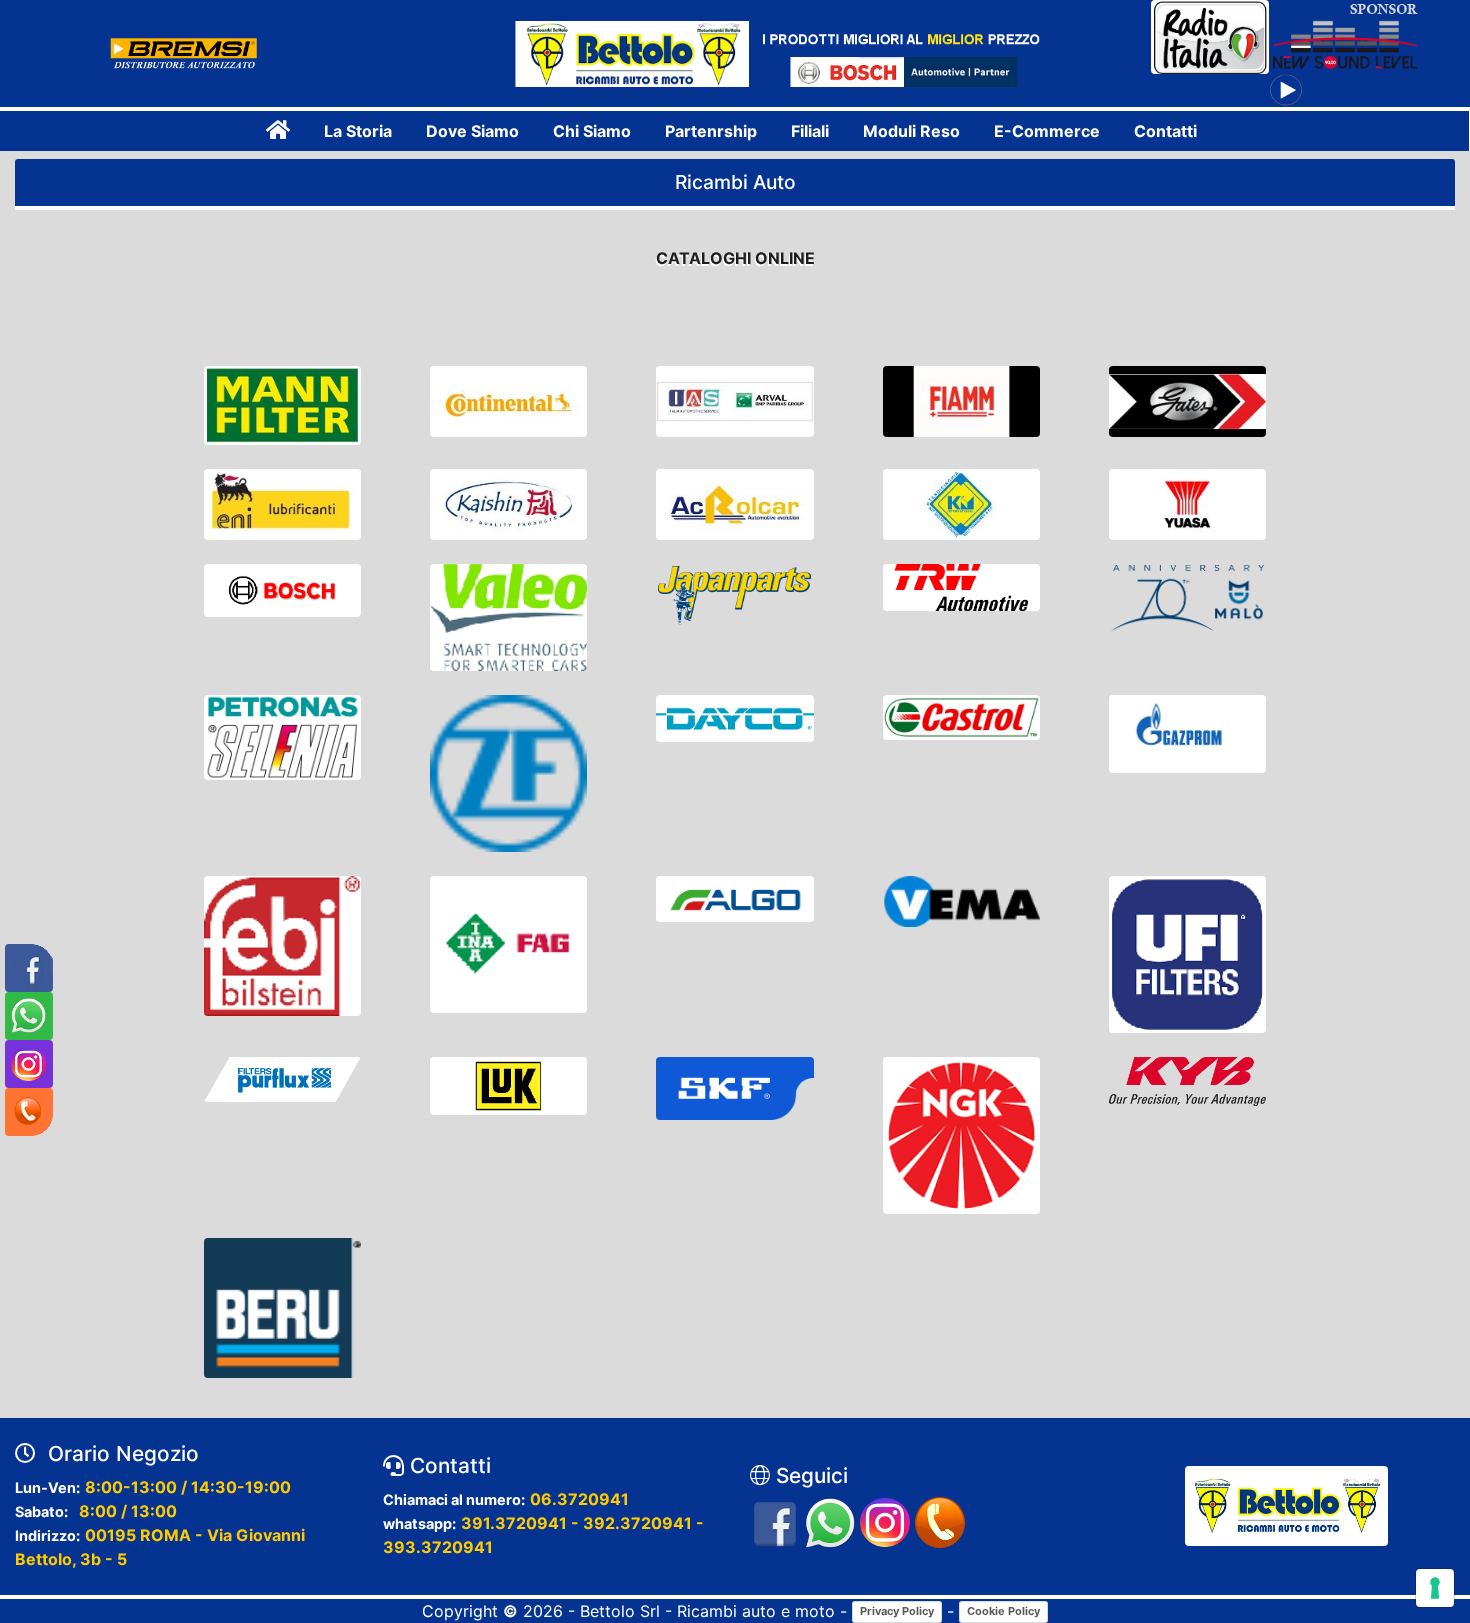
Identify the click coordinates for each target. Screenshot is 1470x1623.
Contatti (1165, 131)
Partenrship (711, 131)
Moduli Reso (911, 131)
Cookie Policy (1003, 1611)
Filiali (810, 131)
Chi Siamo (592, 131)
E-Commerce (1047, 131)
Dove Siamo (472, 131)
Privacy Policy (897, 1611)
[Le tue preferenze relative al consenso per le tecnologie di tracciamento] (1435, 1588)
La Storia (358, 131)
